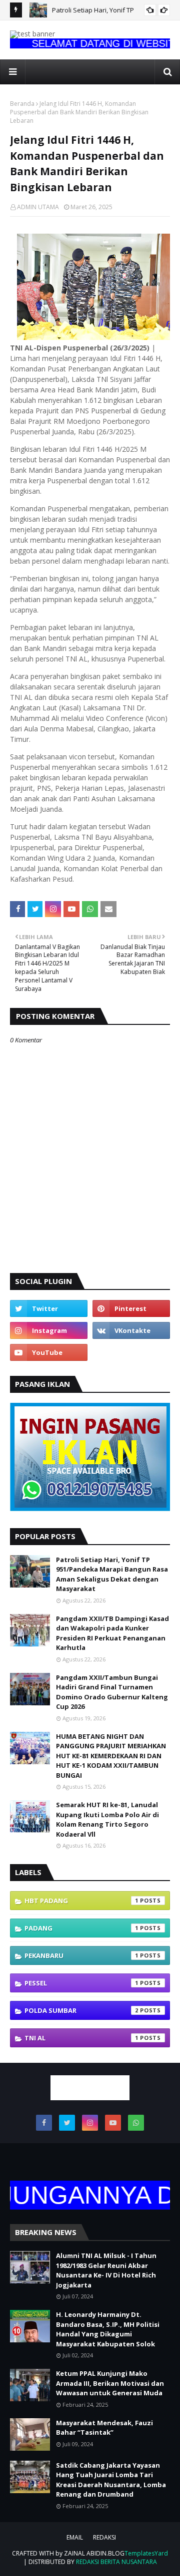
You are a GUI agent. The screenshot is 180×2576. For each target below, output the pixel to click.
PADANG (81, 1928)
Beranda (22, 104)
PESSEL (81, 1983)
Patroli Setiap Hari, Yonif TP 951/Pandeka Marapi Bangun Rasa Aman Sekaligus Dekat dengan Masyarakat (112, 1574)
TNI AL (81, 2038)
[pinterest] (131, 1308)
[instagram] (49, 1330)
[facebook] (44, 2123)
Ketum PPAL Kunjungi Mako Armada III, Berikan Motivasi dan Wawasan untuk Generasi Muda (110, 2383)
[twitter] (49, 1308)
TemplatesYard (146, 2553)
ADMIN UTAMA (38, 207)
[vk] (131, 1330)
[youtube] (49, 1352)
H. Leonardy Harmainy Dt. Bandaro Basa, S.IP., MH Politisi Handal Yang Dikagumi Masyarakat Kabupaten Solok (108, 2329)
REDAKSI (104, 2537)
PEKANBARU (81, 1955)
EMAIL (75, 2537)
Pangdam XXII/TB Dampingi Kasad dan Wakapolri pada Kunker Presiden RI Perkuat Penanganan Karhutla (112, 1633)
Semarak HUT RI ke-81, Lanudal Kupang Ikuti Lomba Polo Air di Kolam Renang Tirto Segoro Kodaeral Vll (107, 1819)
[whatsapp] (136, 2123)
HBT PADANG (81, 1901)
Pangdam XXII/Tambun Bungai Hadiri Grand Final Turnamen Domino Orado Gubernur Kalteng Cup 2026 (112, 1692)
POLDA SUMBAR (81, 2010)
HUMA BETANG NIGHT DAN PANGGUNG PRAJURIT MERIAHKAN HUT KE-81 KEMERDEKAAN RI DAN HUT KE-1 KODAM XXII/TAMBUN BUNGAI (111, 1756)
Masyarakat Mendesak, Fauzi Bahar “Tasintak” (104, 2428)
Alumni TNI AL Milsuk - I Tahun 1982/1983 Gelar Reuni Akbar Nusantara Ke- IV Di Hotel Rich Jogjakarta (106, 2270)
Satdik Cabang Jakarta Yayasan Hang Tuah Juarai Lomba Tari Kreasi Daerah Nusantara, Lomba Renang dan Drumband (111, 2480)
